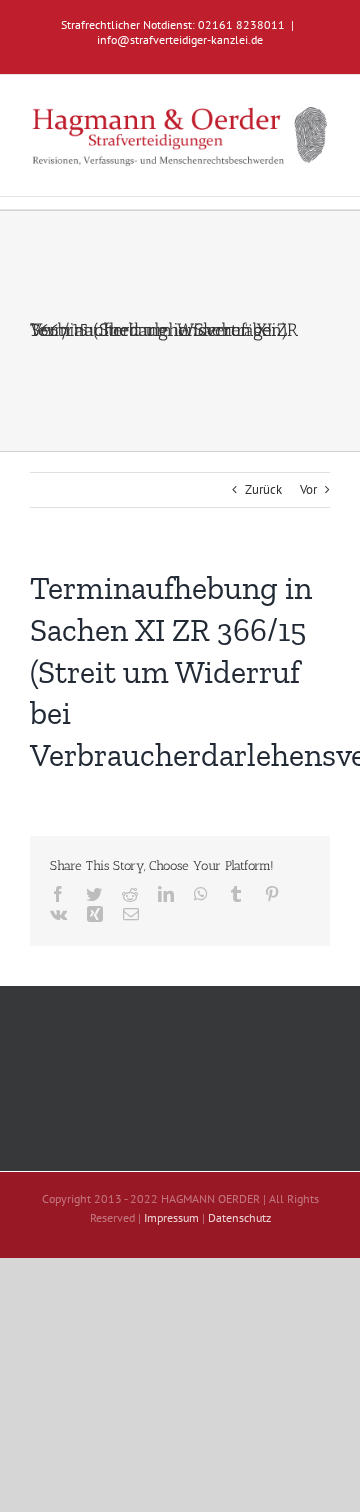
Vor (308, 489)
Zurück (263, 489)
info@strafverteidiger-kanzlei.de (180, 39)
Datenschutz (239, 1217)
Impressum (171, 1217)
